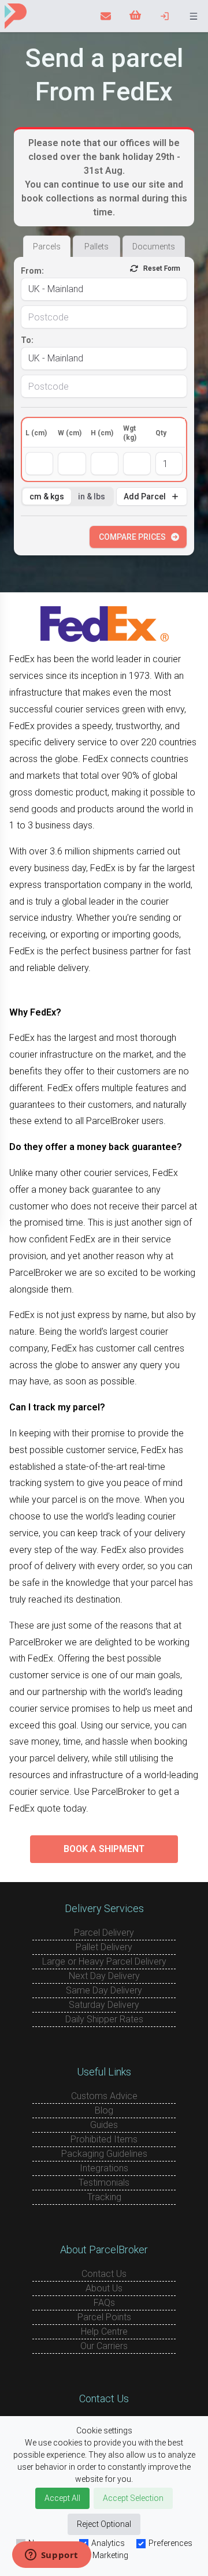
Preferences (170, 2543)
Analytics (108, 2543)
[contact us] (106, 16)
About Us (104, 2288)
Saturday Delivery (104, 2005)
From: (32, 271)
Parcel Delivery (104, 1933)
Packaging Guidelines (104, 2154)
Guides (104, 2125)
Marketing (110, 2555)
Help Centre (104, 2332)
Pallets (96, 247)
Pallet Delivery (104, 1947)
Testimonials (104, 2183)
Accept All (62, 2498)
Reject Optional (104, 2524)
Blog (104, 2110)
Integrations (104, 2168)
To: (27, 340)
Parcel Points (104, 2317)
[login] (165, 16)
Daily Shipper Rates (104, 2019)
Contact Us (104, 2274)
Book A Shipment (104, 1849)
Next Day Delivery (104, 1976)
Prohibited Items (104, 2139)
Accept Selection (133, 2498)
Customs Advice (104, 2096)
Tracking (104, 2197)
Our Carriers (104, 2346)
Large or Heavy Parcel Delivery (104, 1961)
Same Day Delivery (104, 1990)
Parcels (47, 247)
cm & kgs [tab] (47, 496)
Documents (154, 247)
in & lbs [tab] (92, 496)
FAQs (104, 2303)
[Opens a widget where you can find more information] (51, 2556)
